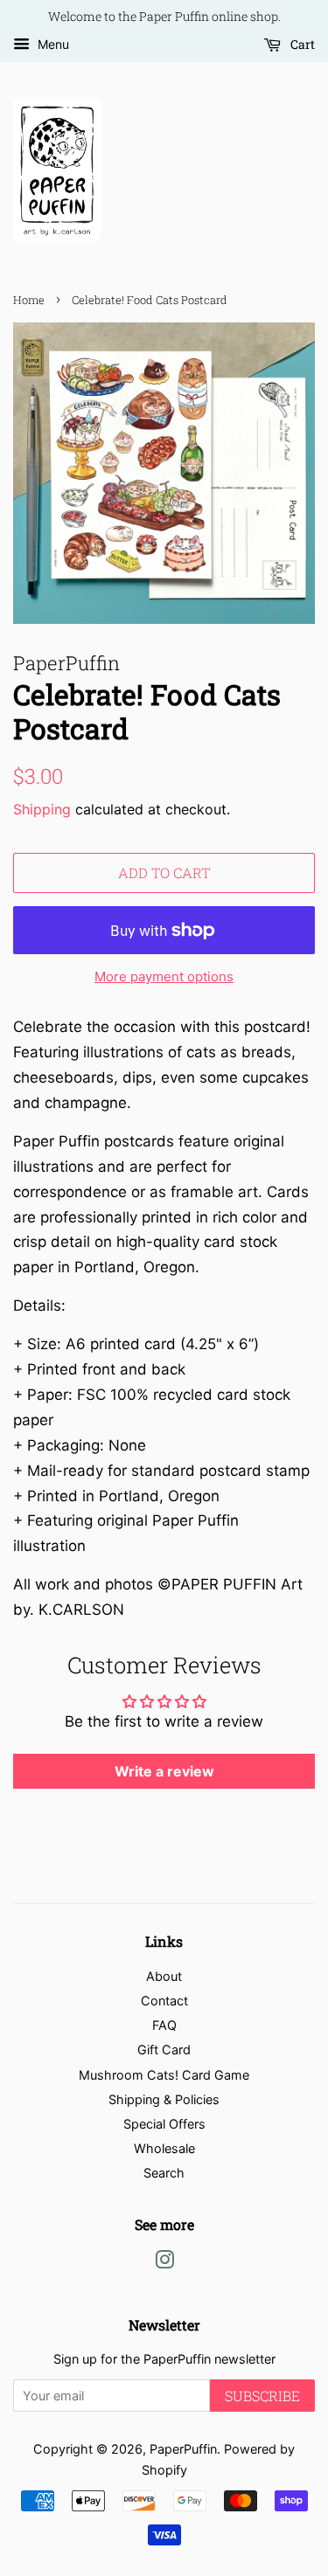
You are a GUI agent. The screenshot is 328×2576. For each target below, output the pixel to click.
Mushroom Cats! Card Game (164, 2075)
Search (164, 2173)
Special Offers (164, 2124)
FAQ (164, 2025)
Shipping (42, 809)
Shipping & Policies (164, 2099)
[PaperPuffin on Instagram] (164, 2263)
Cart (301, 44)
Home (29, 300)
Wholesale (164, 2148)
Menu (52, 44)
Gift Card (164, 2050)
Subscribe (262, 2396)
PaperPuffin (183, 2449)
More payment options (164, 976)
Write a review (164, 1771)
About (164, 1976)
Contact (164, 2001)
